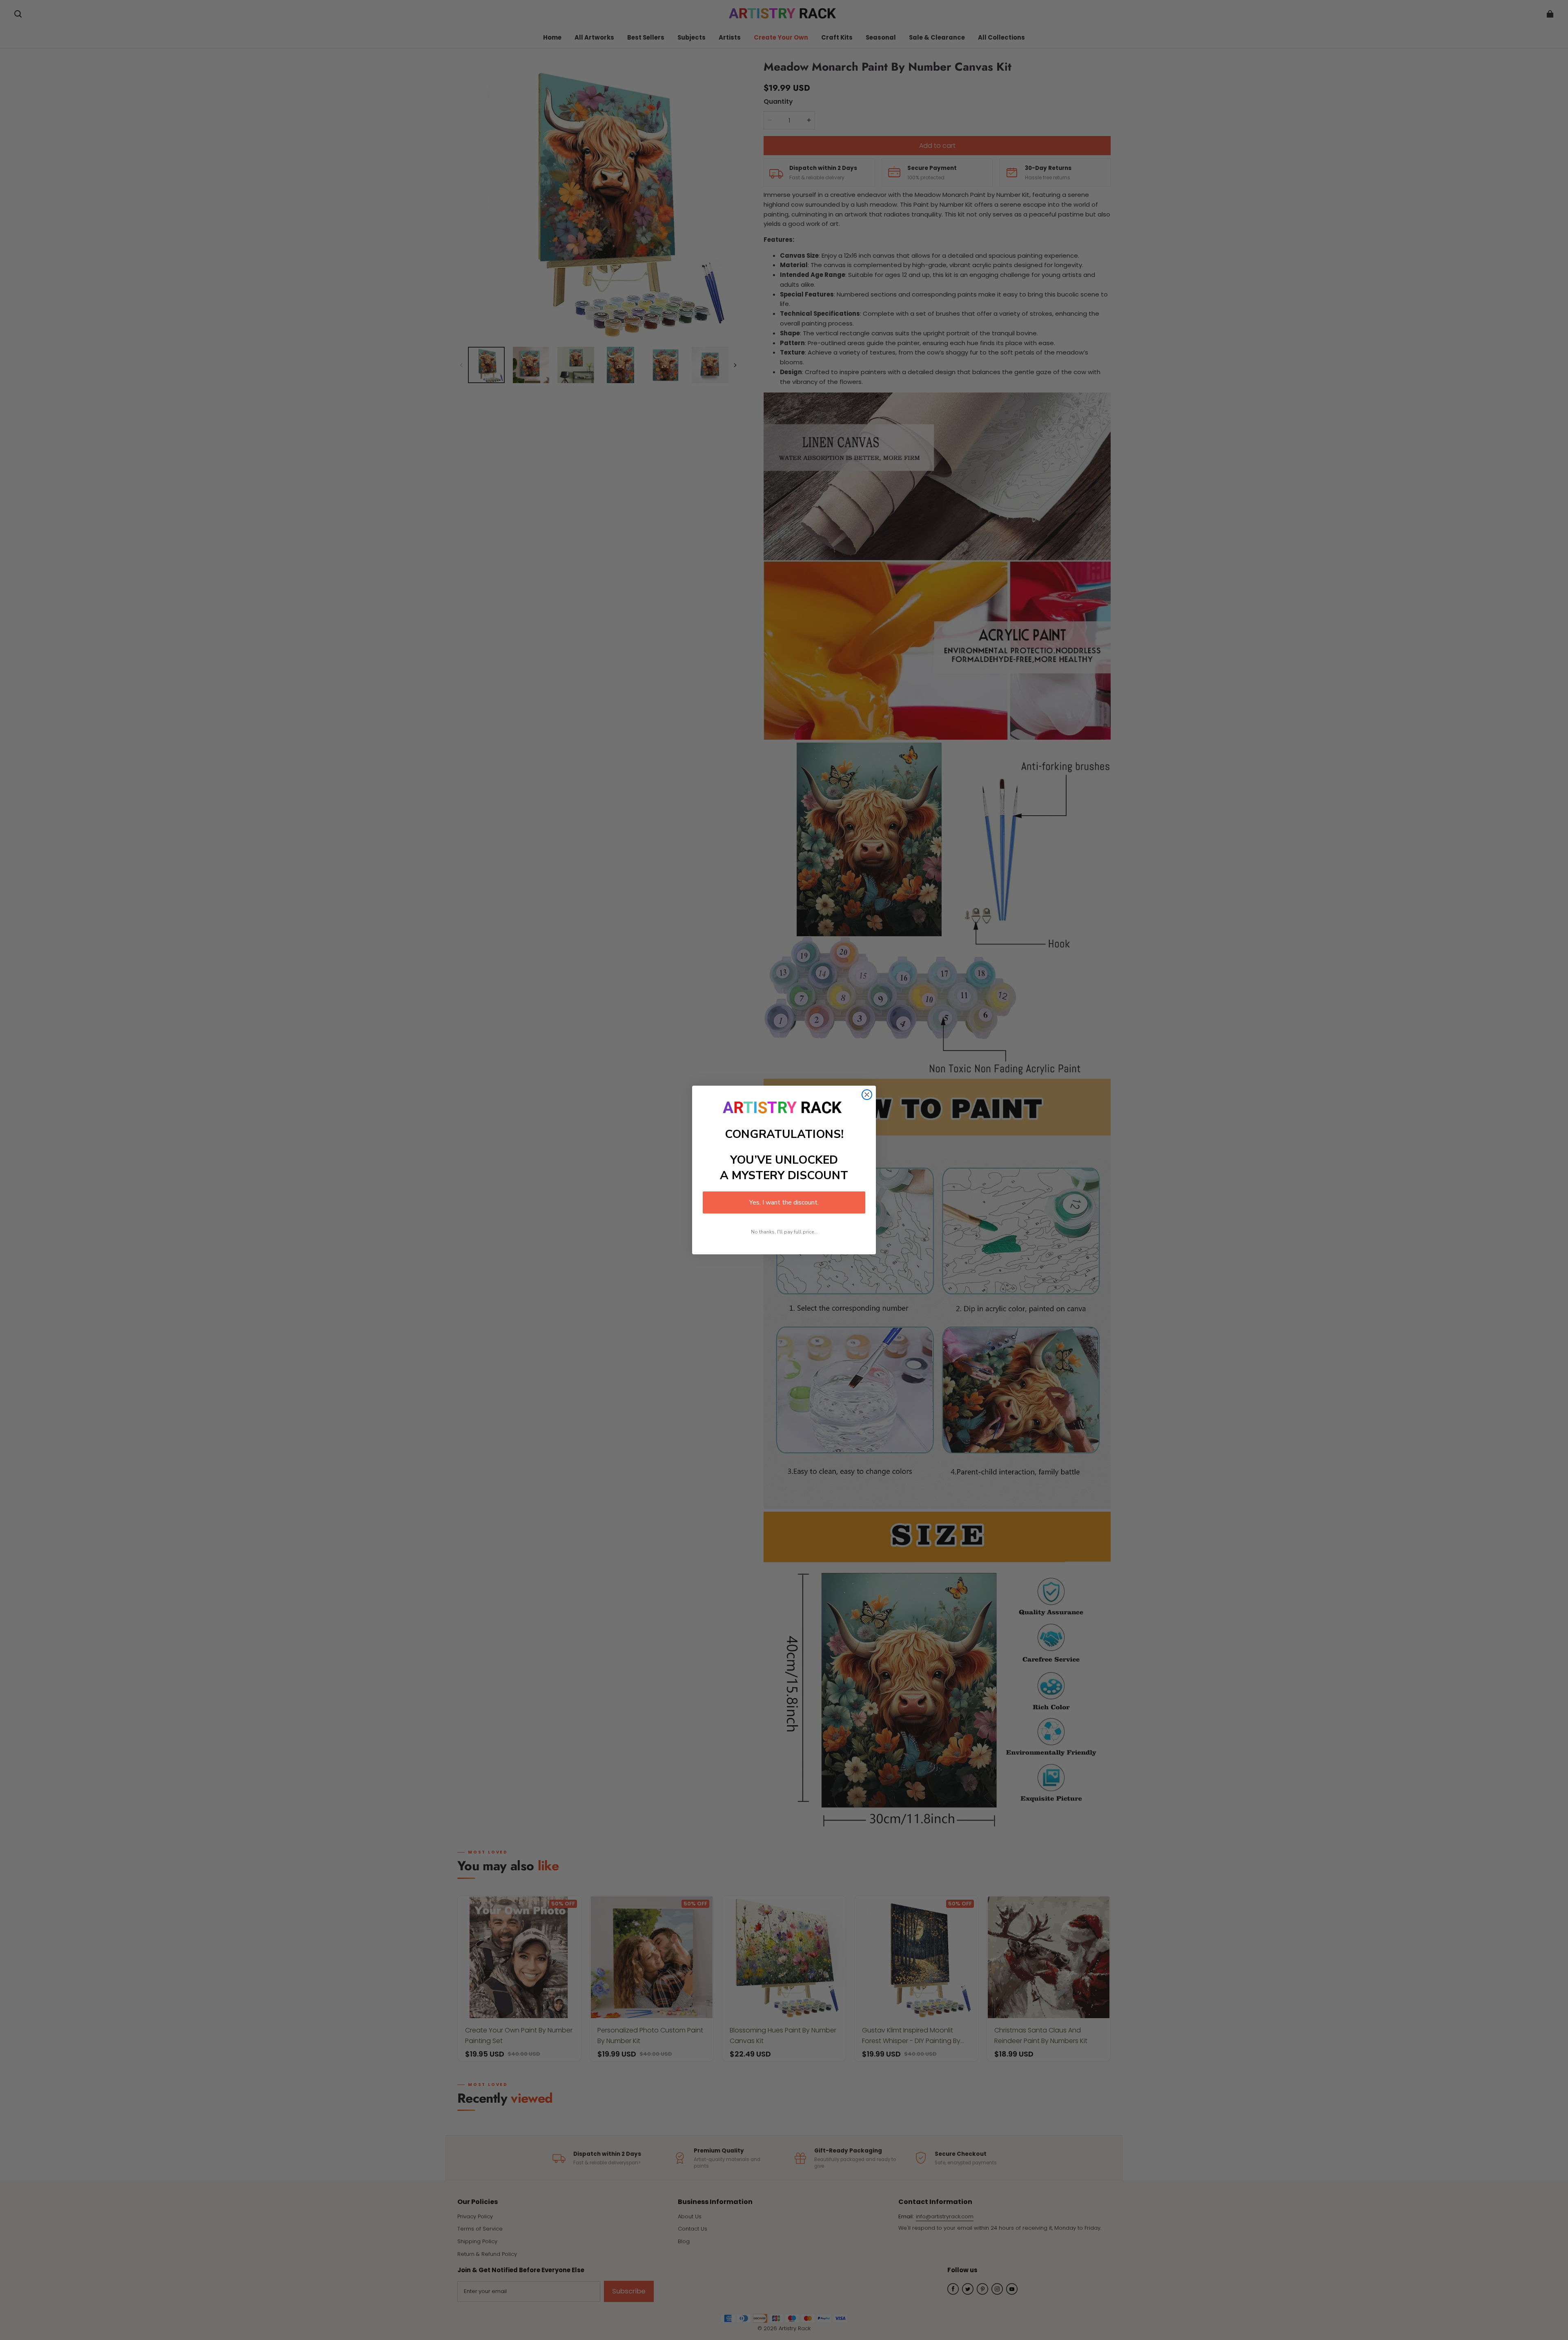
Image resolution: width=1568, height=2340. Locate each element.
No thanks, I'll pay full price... (784, 1232)
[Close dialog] (867, 1095)
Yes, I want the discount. (784, 1202)
